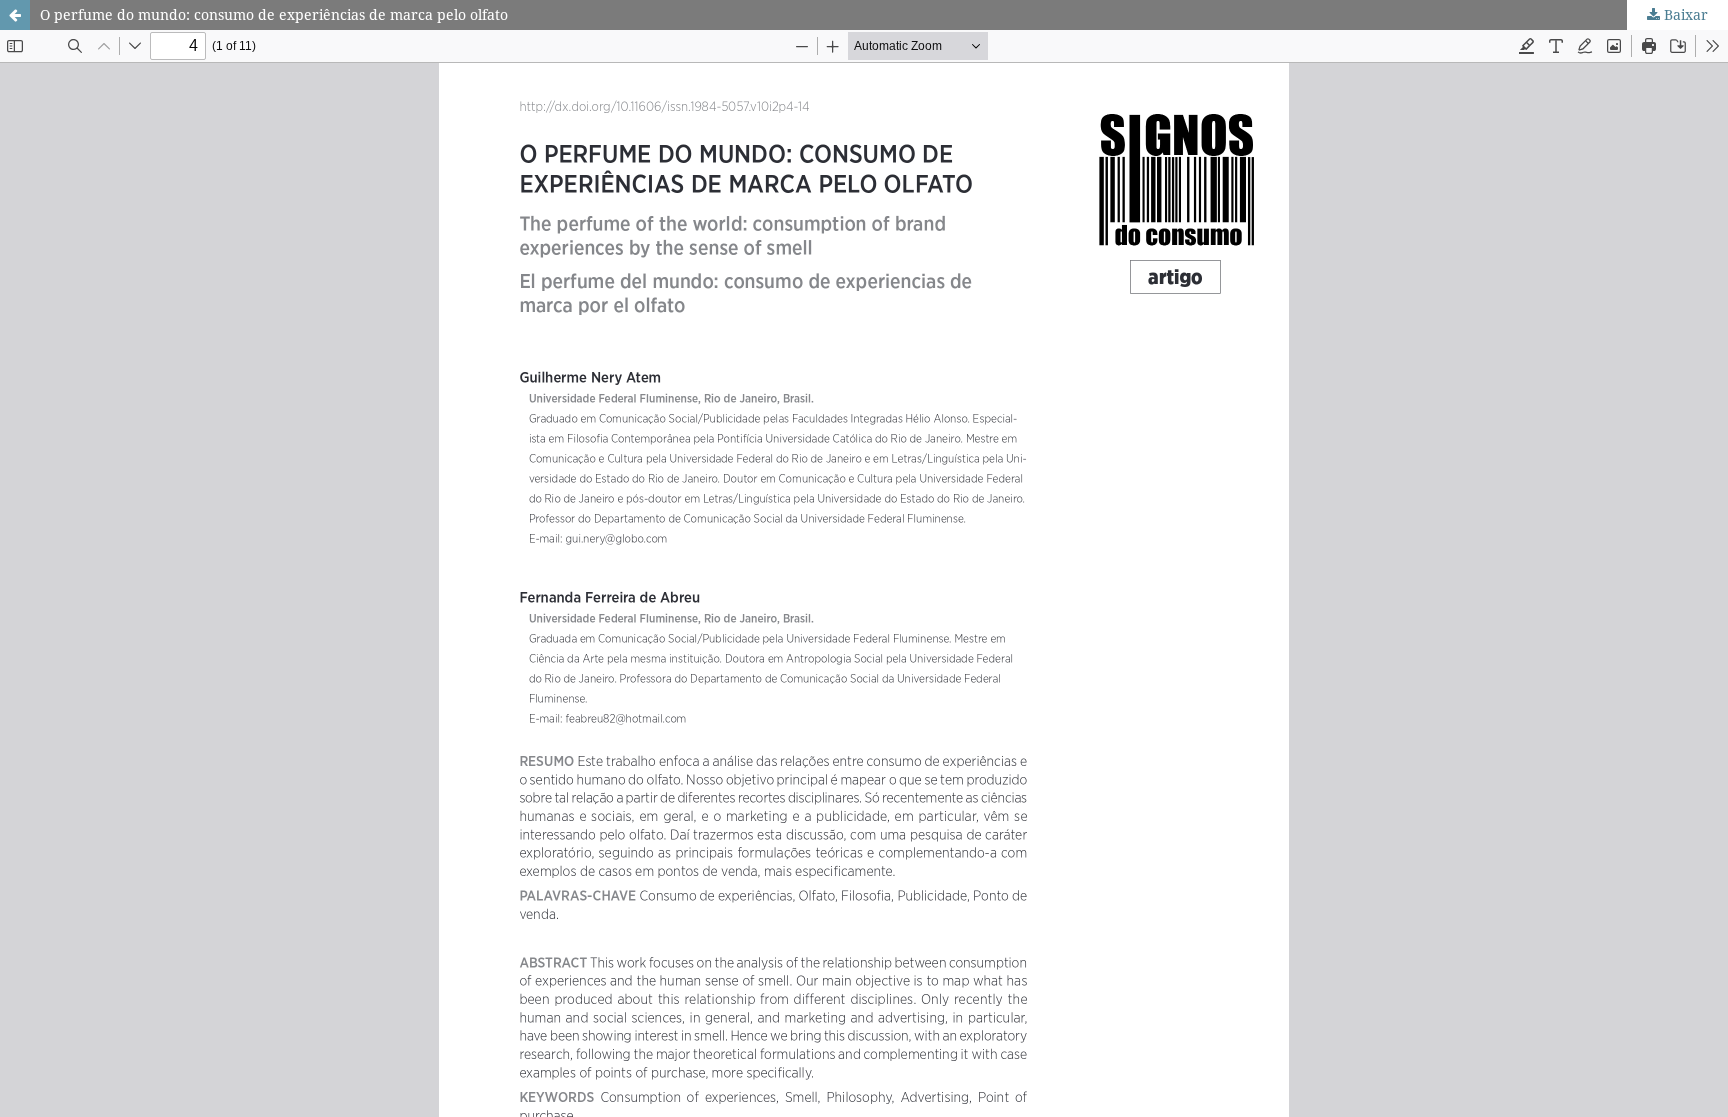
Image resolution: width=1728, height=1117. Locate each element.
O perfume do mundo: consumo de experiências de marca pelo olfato (274, 14)
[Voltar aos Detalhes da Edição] (15, 15)
